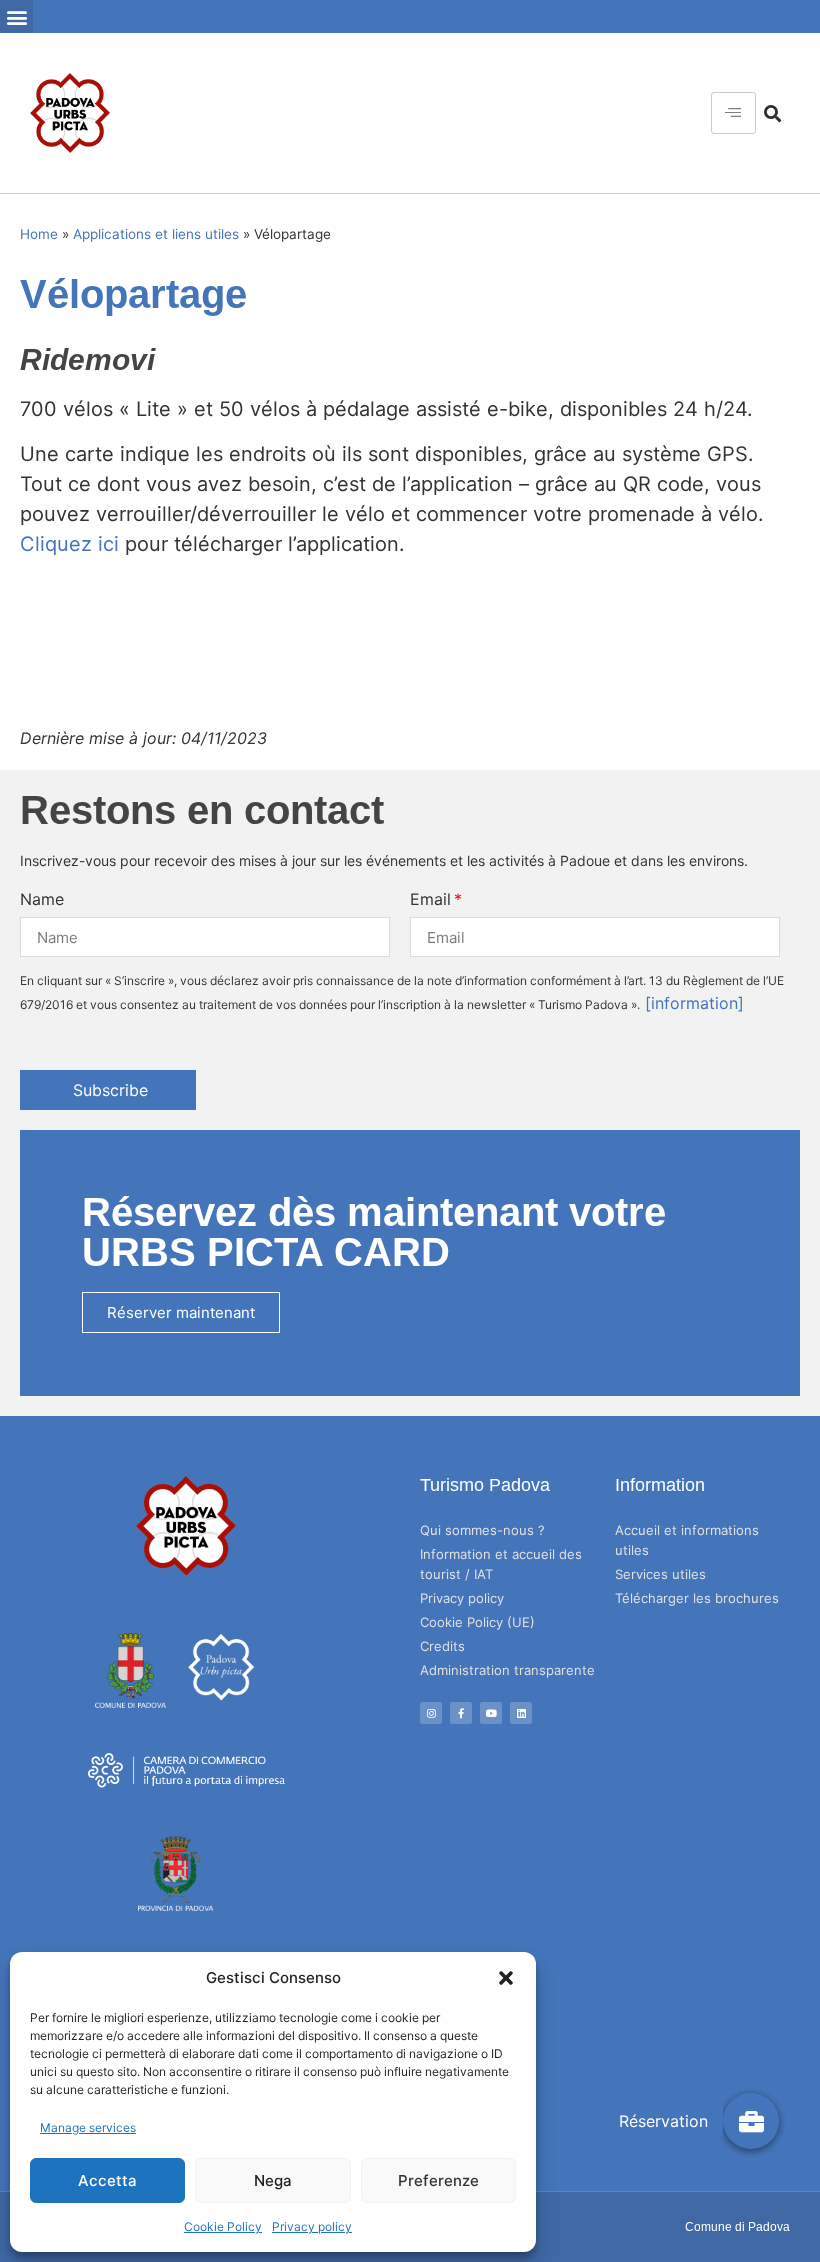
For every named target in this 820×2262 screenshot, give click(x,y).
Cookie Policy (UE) (477, 1622)
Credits (442, 1646)
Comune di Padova (737, 2227)
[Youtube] (491, 1713)
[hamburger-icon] (733, 113)
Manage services (88, 2127)
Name (42, 899)
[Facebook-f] (461, 1713)
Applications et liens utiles (156, 234)
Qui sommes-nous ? (482, 1530)
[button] (506, 1978)
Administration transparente (507, 1670)
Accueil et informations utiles (687, 1540)
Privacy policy (312, 2226)
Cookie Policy (223, 2226)
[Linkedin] (521, 1713)
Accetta (107, 2180)
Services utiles (660, 1574)
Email (430, 899)
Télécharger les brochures (697, 1598)
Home (39, 234)
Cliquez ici (69, 544)
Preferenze (438, 2180)
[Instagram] (431, 1713)
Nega (273, 2180)
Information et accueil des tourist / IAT (501, 1564)
